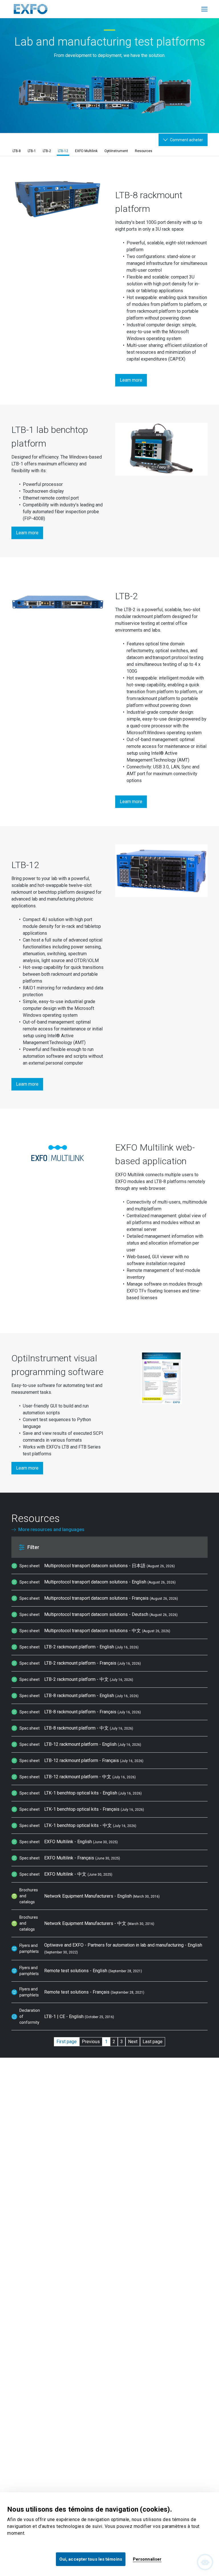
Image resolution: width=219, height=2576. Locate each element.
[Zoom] (58, 201)
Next (133, 2042)
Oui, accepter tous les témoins (91, 2559)
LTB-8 (17, 151)
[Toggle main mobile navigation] (204, 9)
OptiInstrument (116, 151)
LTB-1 (32, 151)
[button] (95, 1547)
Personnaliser (147, 2559)
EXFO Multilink (86, 151)
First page (67, 2042)
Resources (144, 151)
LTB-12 (63, 151)
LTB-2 (47, 151)
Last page (153, 2042)
